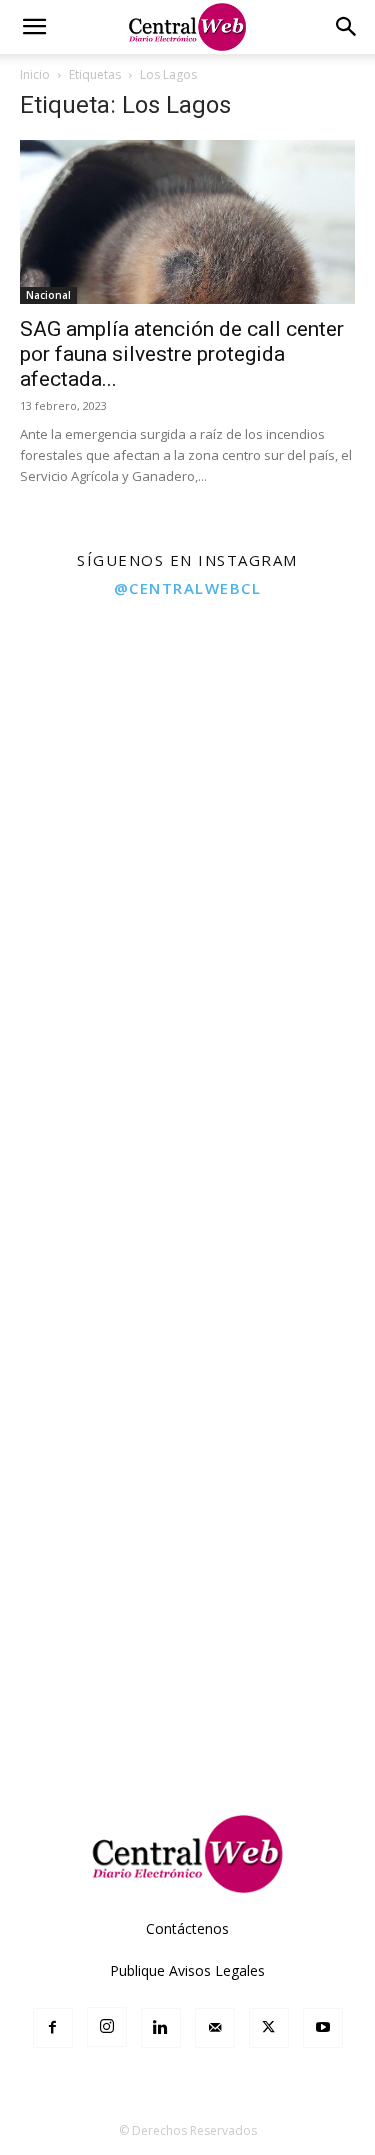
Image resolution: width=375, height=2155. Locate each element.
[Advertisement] (187, 1582)
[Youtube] (323, 2028)
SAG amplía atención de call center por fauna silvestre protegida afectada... (182, 354)
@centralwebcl (188, 588)
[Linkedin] (161, 2028)
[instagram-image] (93, 704)
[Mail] (215, 2028)
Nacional (48, 295)
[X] (269, 2028)
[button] (34, 27)
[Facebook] (53, 2028)
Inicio (35, 74)
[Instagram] (107, 2027)
